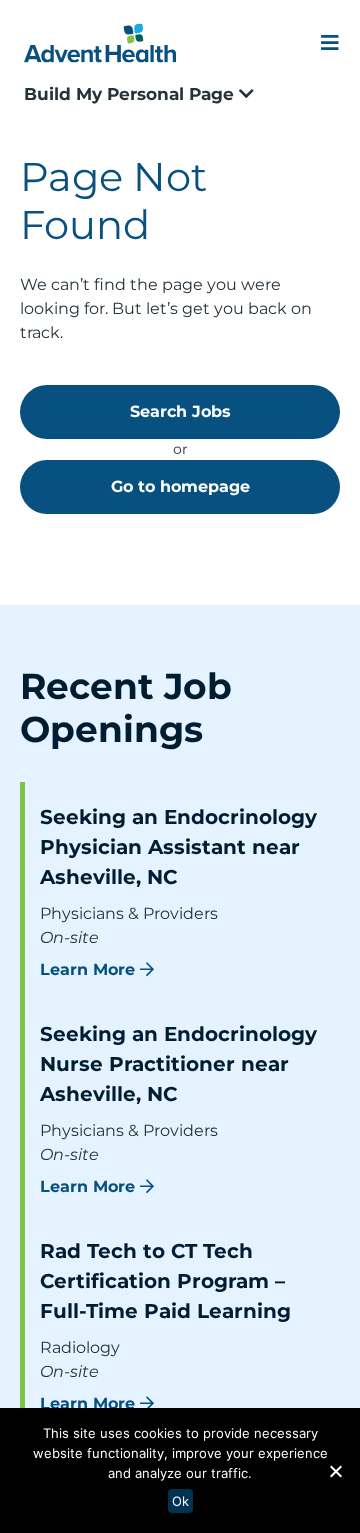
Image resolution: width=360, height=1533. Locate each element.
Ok (180, 1501)
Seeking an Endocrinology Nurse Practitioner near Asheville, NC (178, 1064)
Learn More (87, 969)
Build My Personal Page (131, 94)
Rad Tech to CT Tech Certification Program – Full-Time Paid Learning (165, 1281)
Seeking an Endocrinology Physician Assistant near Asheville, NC (178, 847)
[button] (335, 1471)
